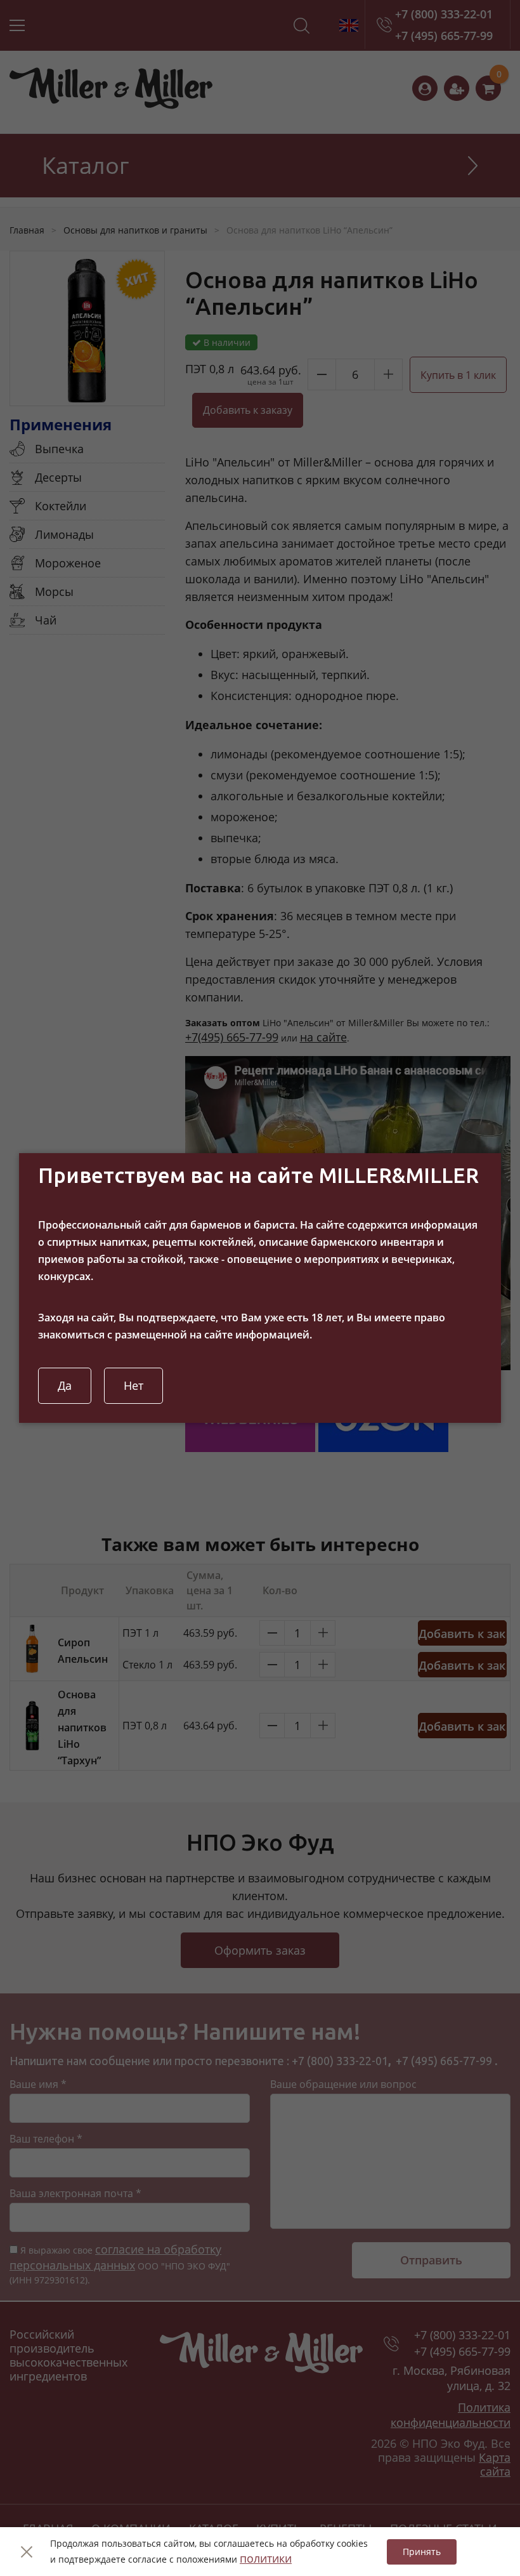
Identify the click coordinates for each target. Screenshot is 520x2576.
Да (65, 1385)
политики (266, 2558)
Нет (133, 1385)
